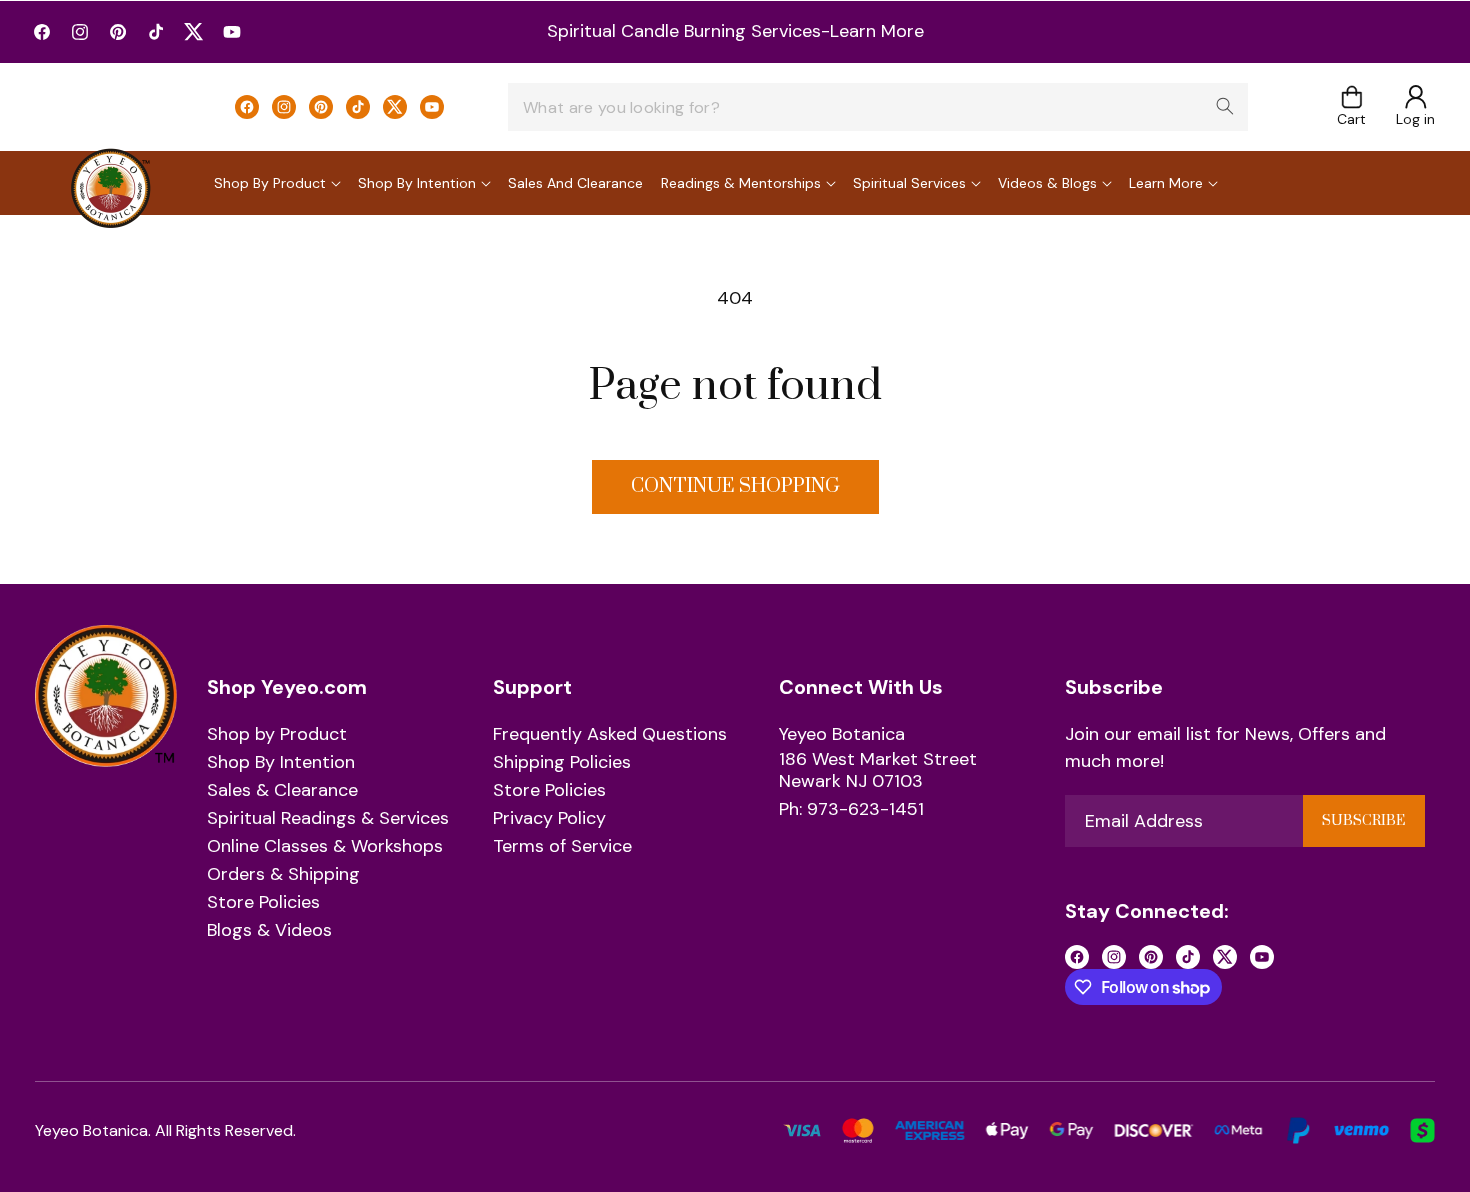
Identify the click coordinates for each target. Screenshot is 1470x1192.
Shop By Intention (281, 763)
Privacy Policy (549, 819)
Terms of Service (562, 847)
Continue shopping (735, 486)
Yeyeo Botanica (842, 735)
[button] (1351, 107)
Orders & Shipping (283, 875)
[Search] (1225, 106)
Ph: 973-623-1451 (851, 810)
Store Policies (263, 903)
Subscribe (1363, 821)
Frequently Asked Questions (610, 735)
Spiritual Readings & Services (328, 819)
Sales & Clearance (282, 791)
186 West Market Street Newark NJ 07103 (878, 770)
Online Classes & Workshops (325, 847)
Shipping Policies (562, 763)
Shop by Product (277, 735)
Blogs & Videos (269, 931)
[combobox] (878, 107)
